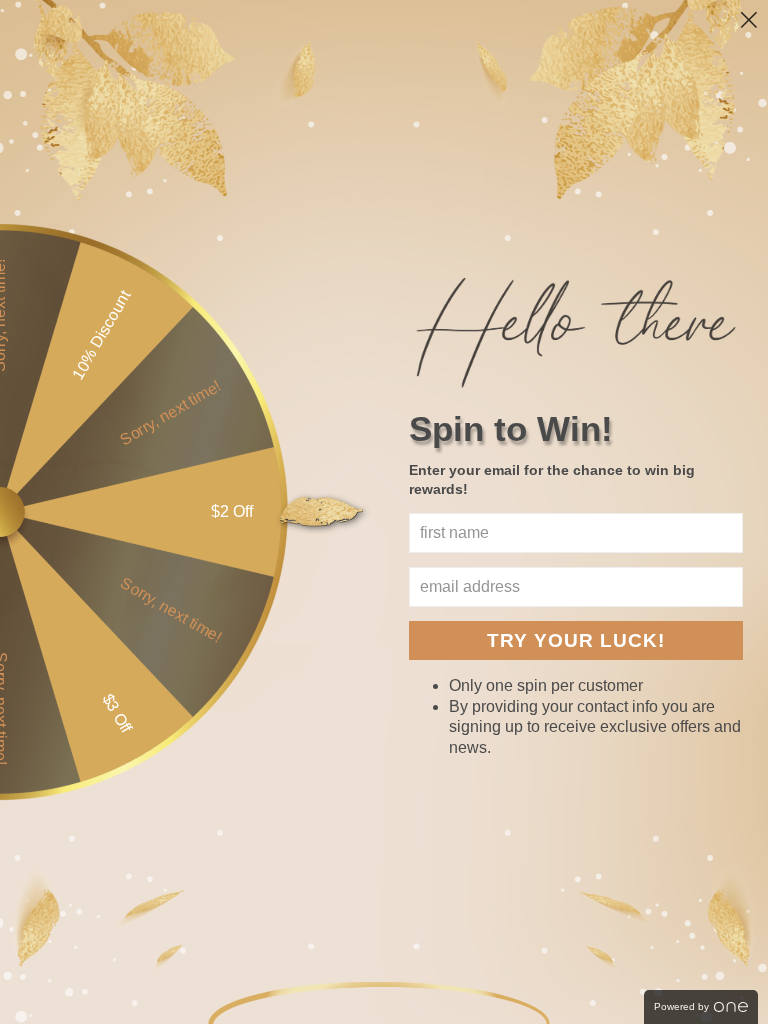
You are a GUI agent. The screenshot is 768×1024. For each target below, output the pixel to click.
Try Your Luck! (576, 640)
